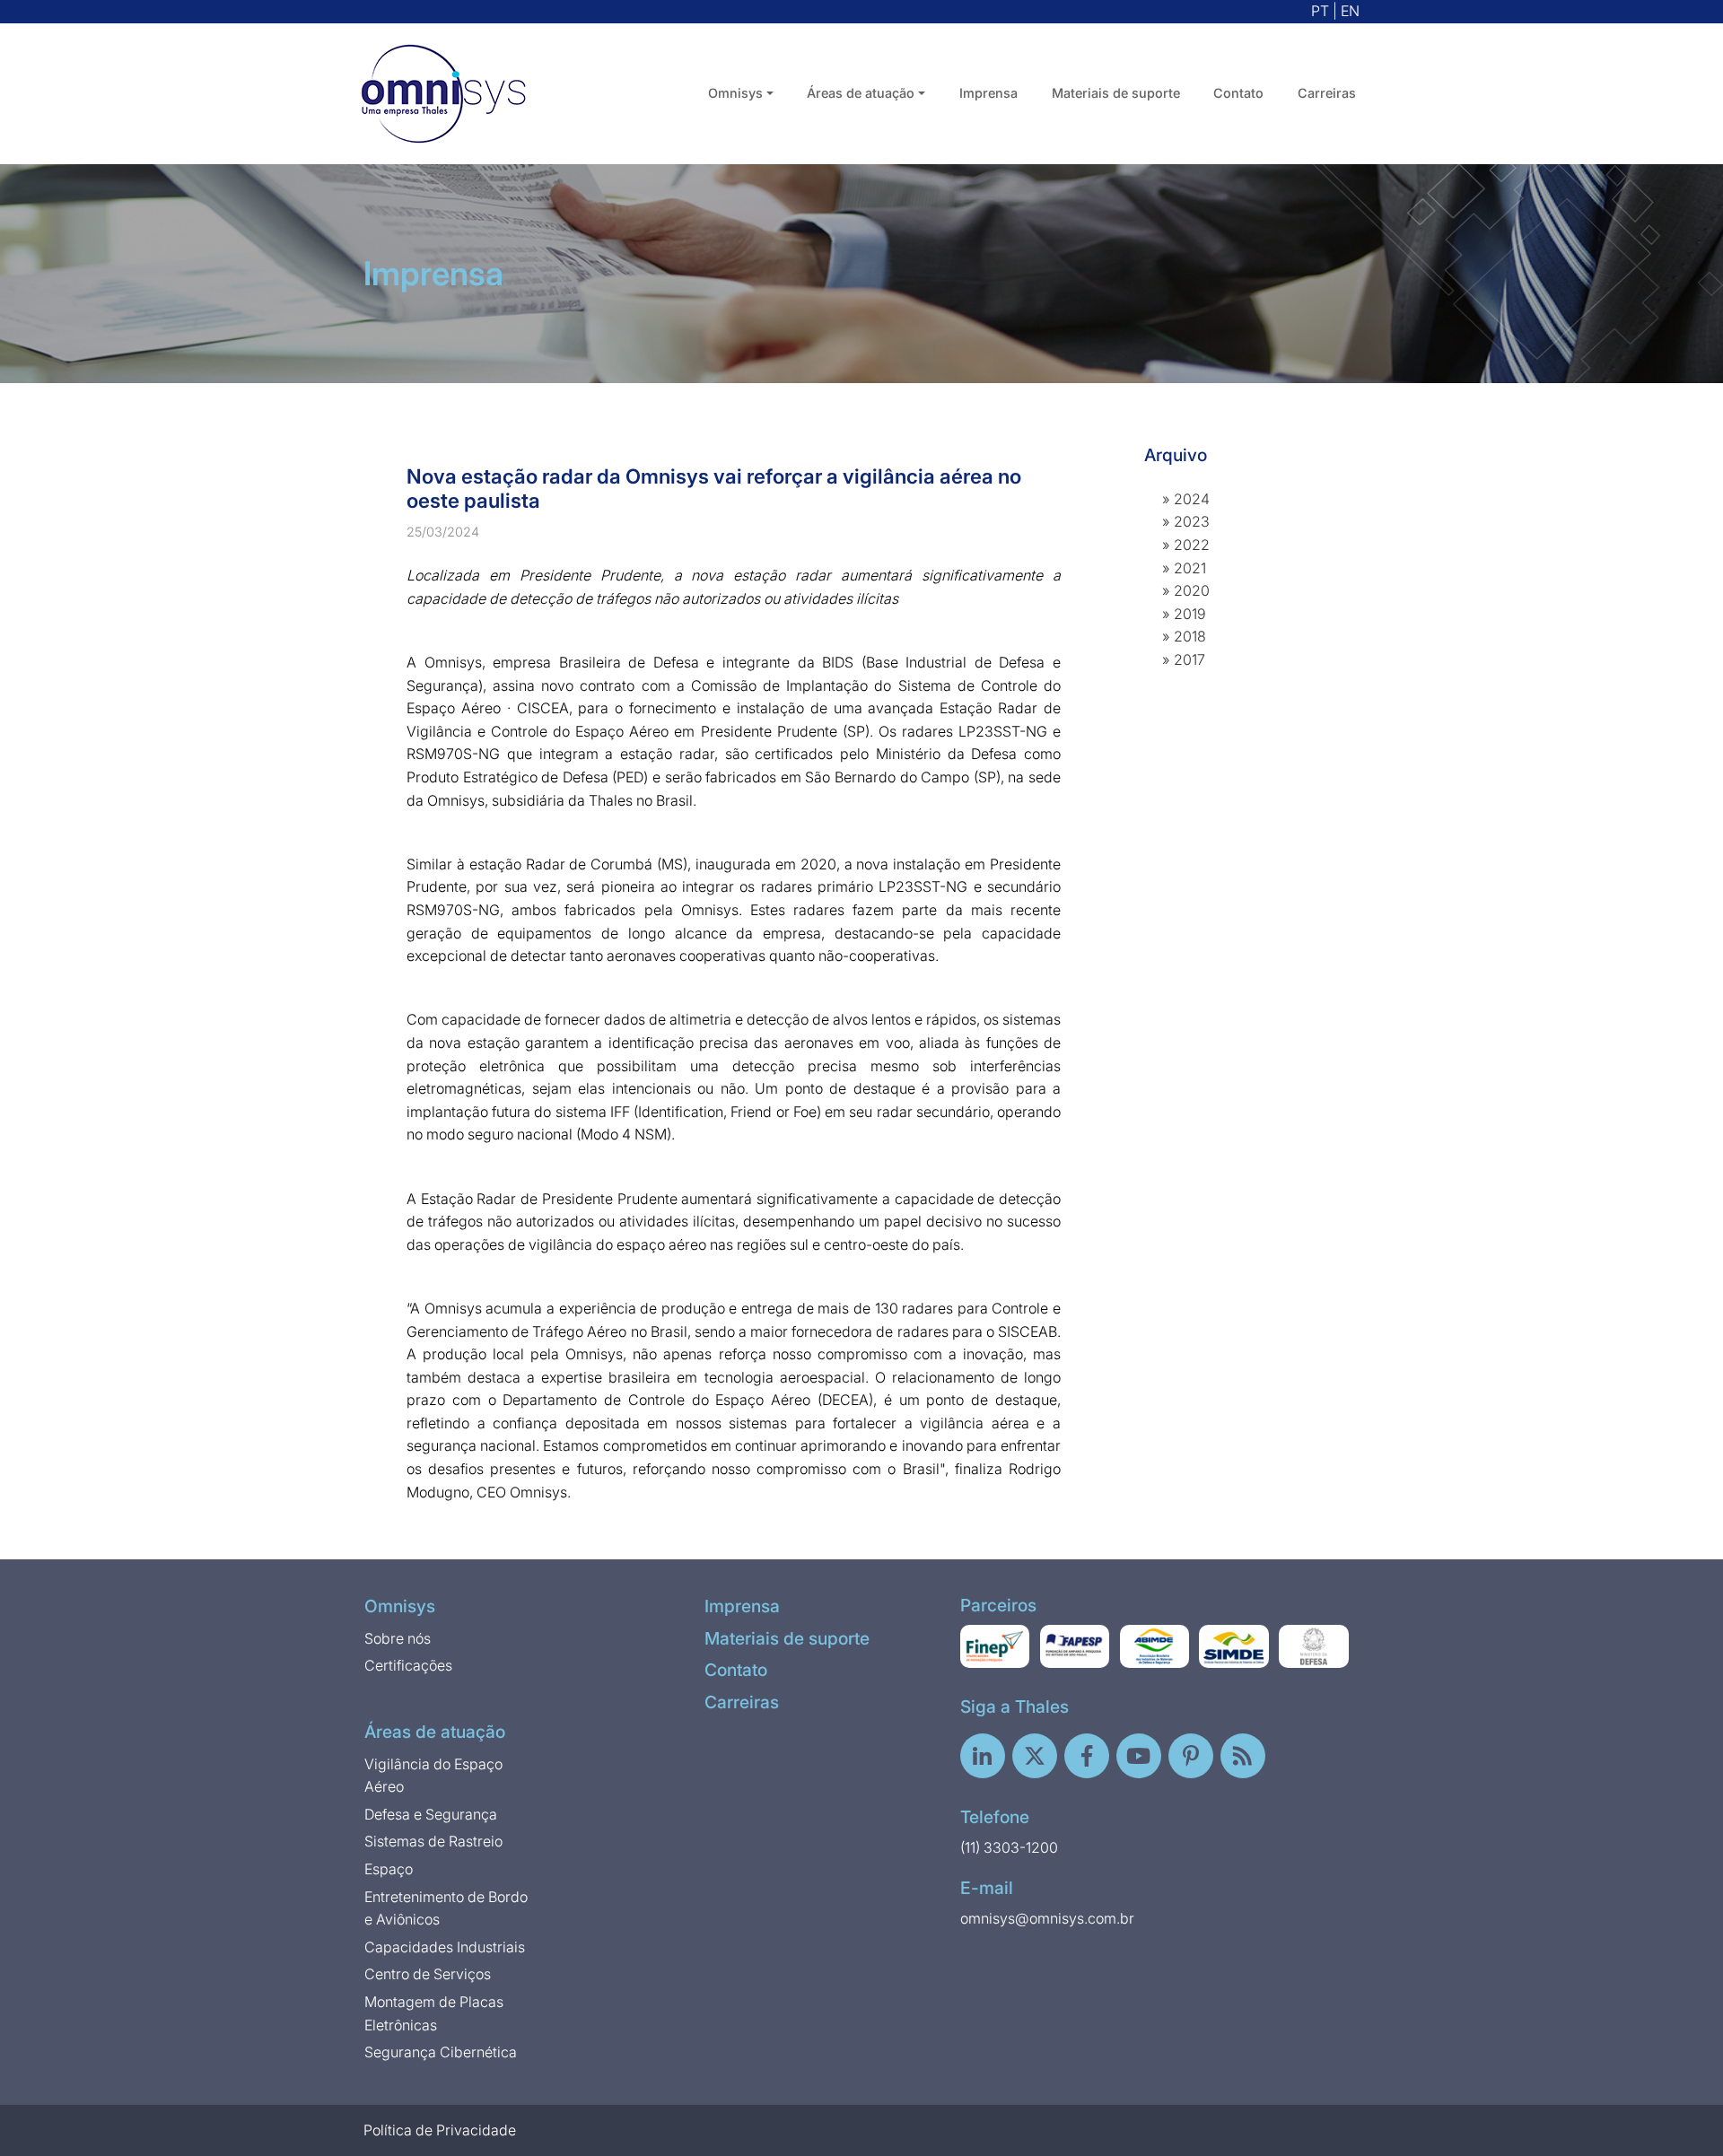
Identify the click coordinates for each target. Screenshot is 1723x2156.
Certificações (408, 1665)
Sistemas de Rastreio (433, 1841)
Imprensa (988, 93)
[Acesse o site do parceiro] (995, 1646)
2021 (1190, 568)
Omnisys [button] (735, 93)
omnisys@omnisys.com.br (1047, 1918)
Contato (1238, 93)
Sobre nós (398, 1638)
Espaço (389, 1869)
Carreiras (1327, 93)
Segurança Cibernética (441, 2052)
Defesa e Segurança (431, 1814)
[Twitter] (1035, 1756)
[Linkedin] (983, 1756)
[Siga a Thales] (1243, 1756)
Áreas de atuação (435, 1732)
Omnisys (400, 1606)
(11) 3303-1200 (1009, 1847)
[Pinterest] (1191, 1756)
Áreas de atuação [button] (861, 93)
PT (1320, 11)
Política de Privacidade (440, 2130)
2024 (1192, 499)
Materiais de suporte (1116, 93)
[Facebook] (1087, 1756)
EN (1350, 11)
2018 (1190, 636)
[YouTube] (1139, 1756)
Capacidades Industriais (445, 1947)
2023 (1192, 521)
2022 (1192, 545)
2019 (1190, 614)
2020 (1192, 590)
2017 (1189, 659)
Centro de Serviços (428, 1974)
